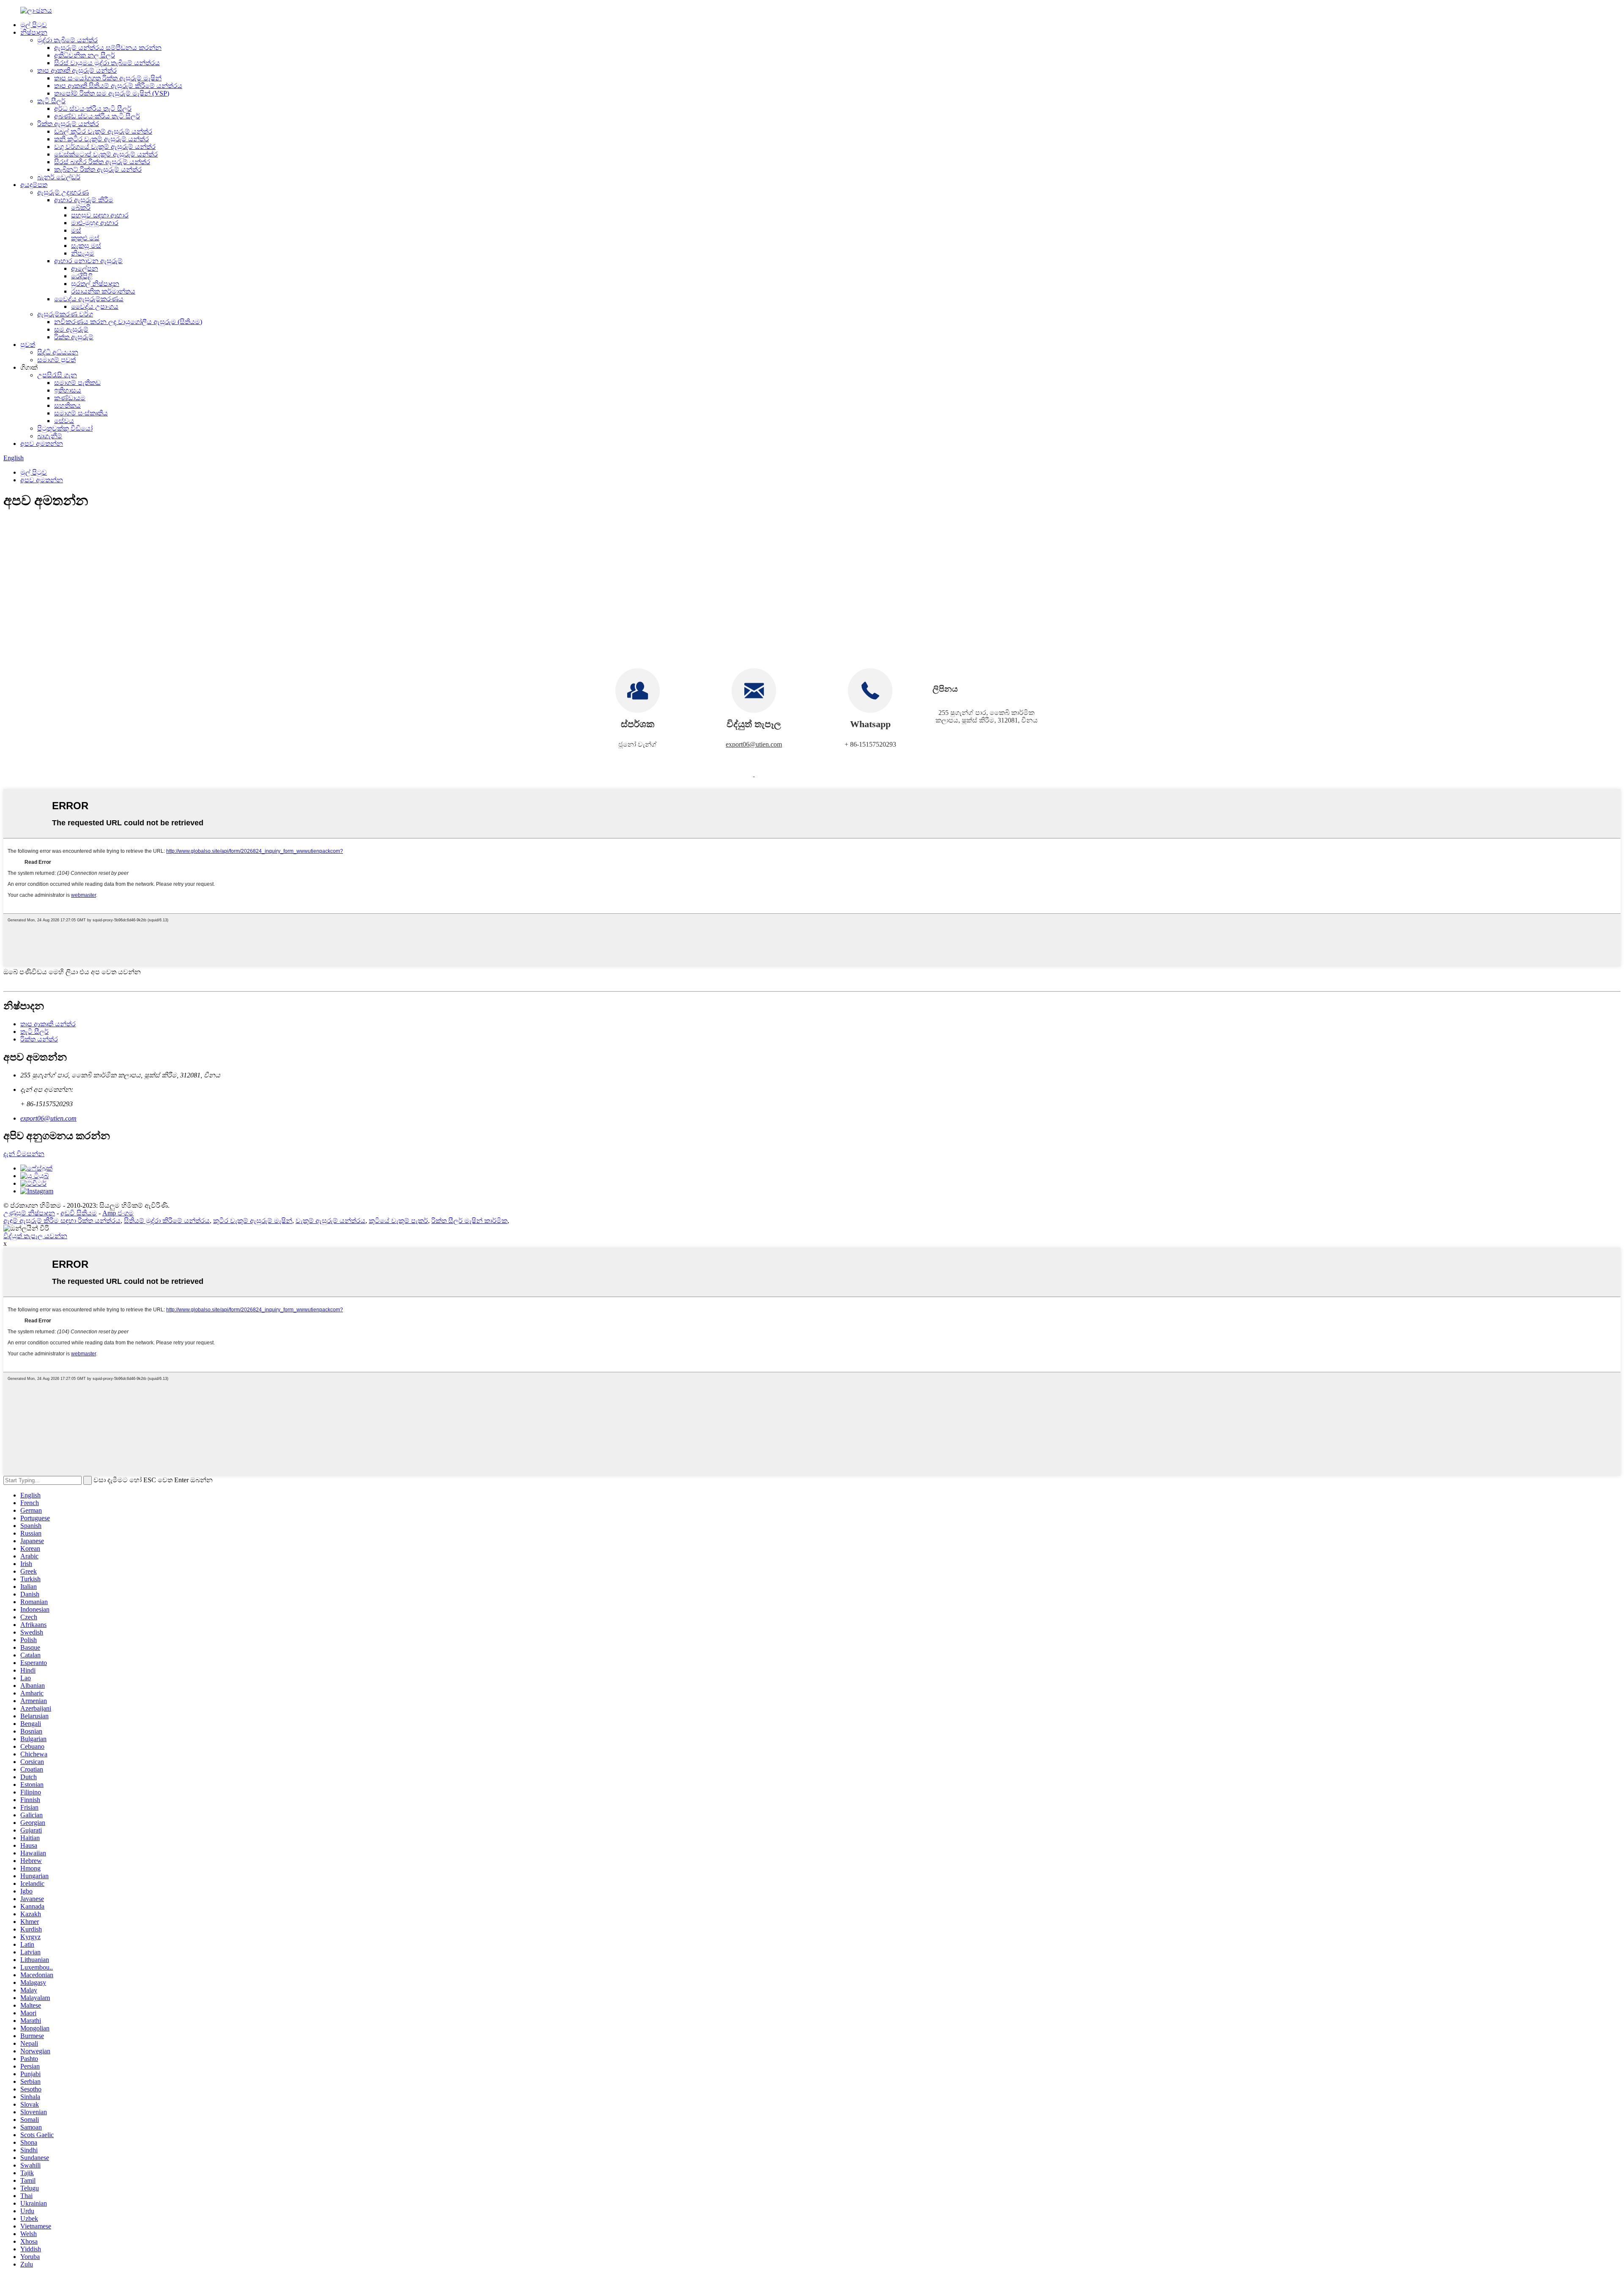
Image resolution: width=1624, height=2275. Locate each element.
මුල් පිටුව (34, 25)
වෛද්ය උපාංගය (95, 306)
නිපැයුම (83, 253)
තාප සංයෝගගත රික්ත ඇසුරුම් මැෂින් (108, 78)
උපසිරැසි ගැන (57, 375)
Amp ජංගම (118, 1213)
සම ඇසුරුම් (71, 329)
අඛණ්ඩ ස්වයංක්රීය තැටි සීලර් (97, 116)
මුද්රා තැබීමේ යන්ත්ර (67, 40)
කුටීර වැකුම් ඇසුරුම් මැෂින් (253, 1221)
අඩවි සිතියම (79, 1213)
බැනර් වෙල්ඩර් (59, 177)
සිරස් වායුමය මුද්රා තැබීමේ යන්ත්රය (107, 63)
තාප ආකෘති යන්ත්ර (48, 1024)
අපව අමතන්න (42, 444)
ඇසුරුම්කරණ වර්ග (65, 314)
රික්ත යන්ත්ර (39, 1039)
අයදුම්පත (34, 185)
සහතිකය (67, 405)
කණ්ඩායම (70, 398)
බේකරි (81, 207)
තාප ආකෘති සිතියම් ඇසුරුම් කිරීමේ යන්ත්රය (118, 86)
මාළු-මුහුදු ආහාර (95, 223)
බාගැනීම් (50, 436)
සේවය (64, 421)
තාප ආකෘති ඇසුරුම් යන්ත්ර (77, 70)
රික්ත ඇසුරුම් (74, 337)
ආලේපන (85, 268)
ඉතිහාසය (68, 390)
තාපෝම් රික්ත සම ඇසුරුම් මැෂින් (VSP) (112, 93)
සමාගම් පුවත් (56, 360)
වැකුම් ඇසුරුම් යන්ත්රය (331, 1221)
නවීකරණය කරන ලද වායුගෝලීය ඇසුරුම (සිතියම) (128, 322)
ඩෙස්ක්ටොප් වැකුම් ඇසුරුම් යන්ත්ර (106, 154)
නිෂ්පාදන (34, 32)
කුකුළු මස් (85, 238)
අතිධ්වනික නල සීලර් (85, 55)
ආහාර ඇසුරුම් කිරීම (84, 200)
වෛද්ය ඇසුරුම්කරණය (89, 299)
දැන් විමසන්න (24, 1154)
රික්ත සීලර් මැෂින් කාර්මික (469, 1221)
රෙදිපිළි (82, 276)
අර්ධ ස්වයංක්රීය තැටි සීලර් (93, 109)
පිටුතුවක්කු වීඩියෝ (65, 428)
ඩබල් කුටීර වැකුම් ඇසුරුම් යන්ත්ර (103, 131)
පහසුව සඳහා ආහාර (100, 215)
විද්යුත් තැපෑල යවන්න (35, 1236)
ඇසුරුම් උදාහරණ (63, 192)
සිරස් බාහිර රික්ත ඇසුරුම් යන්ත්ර (102, 162)
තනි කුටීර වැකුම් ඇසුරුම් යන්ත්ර (101, 139)
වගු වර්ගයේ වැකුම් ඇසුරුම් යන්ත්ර (105, 147)
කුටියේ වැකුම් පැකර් (398, 1221)
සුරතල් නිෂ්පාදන (95, 284)
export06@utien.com (754, 744)
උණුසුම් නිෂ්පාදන (29, 1213)
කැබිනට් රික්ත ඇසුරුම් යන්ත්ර (98, 169)
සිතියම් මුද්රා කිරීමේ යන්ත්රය (167, 1221)
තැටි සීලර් (51, 101)
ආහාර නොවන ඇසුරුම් (88, 261)
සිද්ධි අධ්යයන (58, 352)
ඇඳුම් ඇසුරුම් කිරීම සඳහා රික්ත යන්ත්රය (62, 1221)
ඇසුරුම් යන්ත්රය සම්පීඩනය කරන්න (108, 48)
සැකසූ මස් (86, 246)
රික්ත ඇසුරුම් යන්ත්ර (68, 124)
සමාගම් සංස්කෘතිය (81, 413)
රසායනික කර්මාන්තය (103, 291)
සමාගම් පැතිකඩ (77, 383)
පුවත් (28, 345)
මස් (76, 230)
